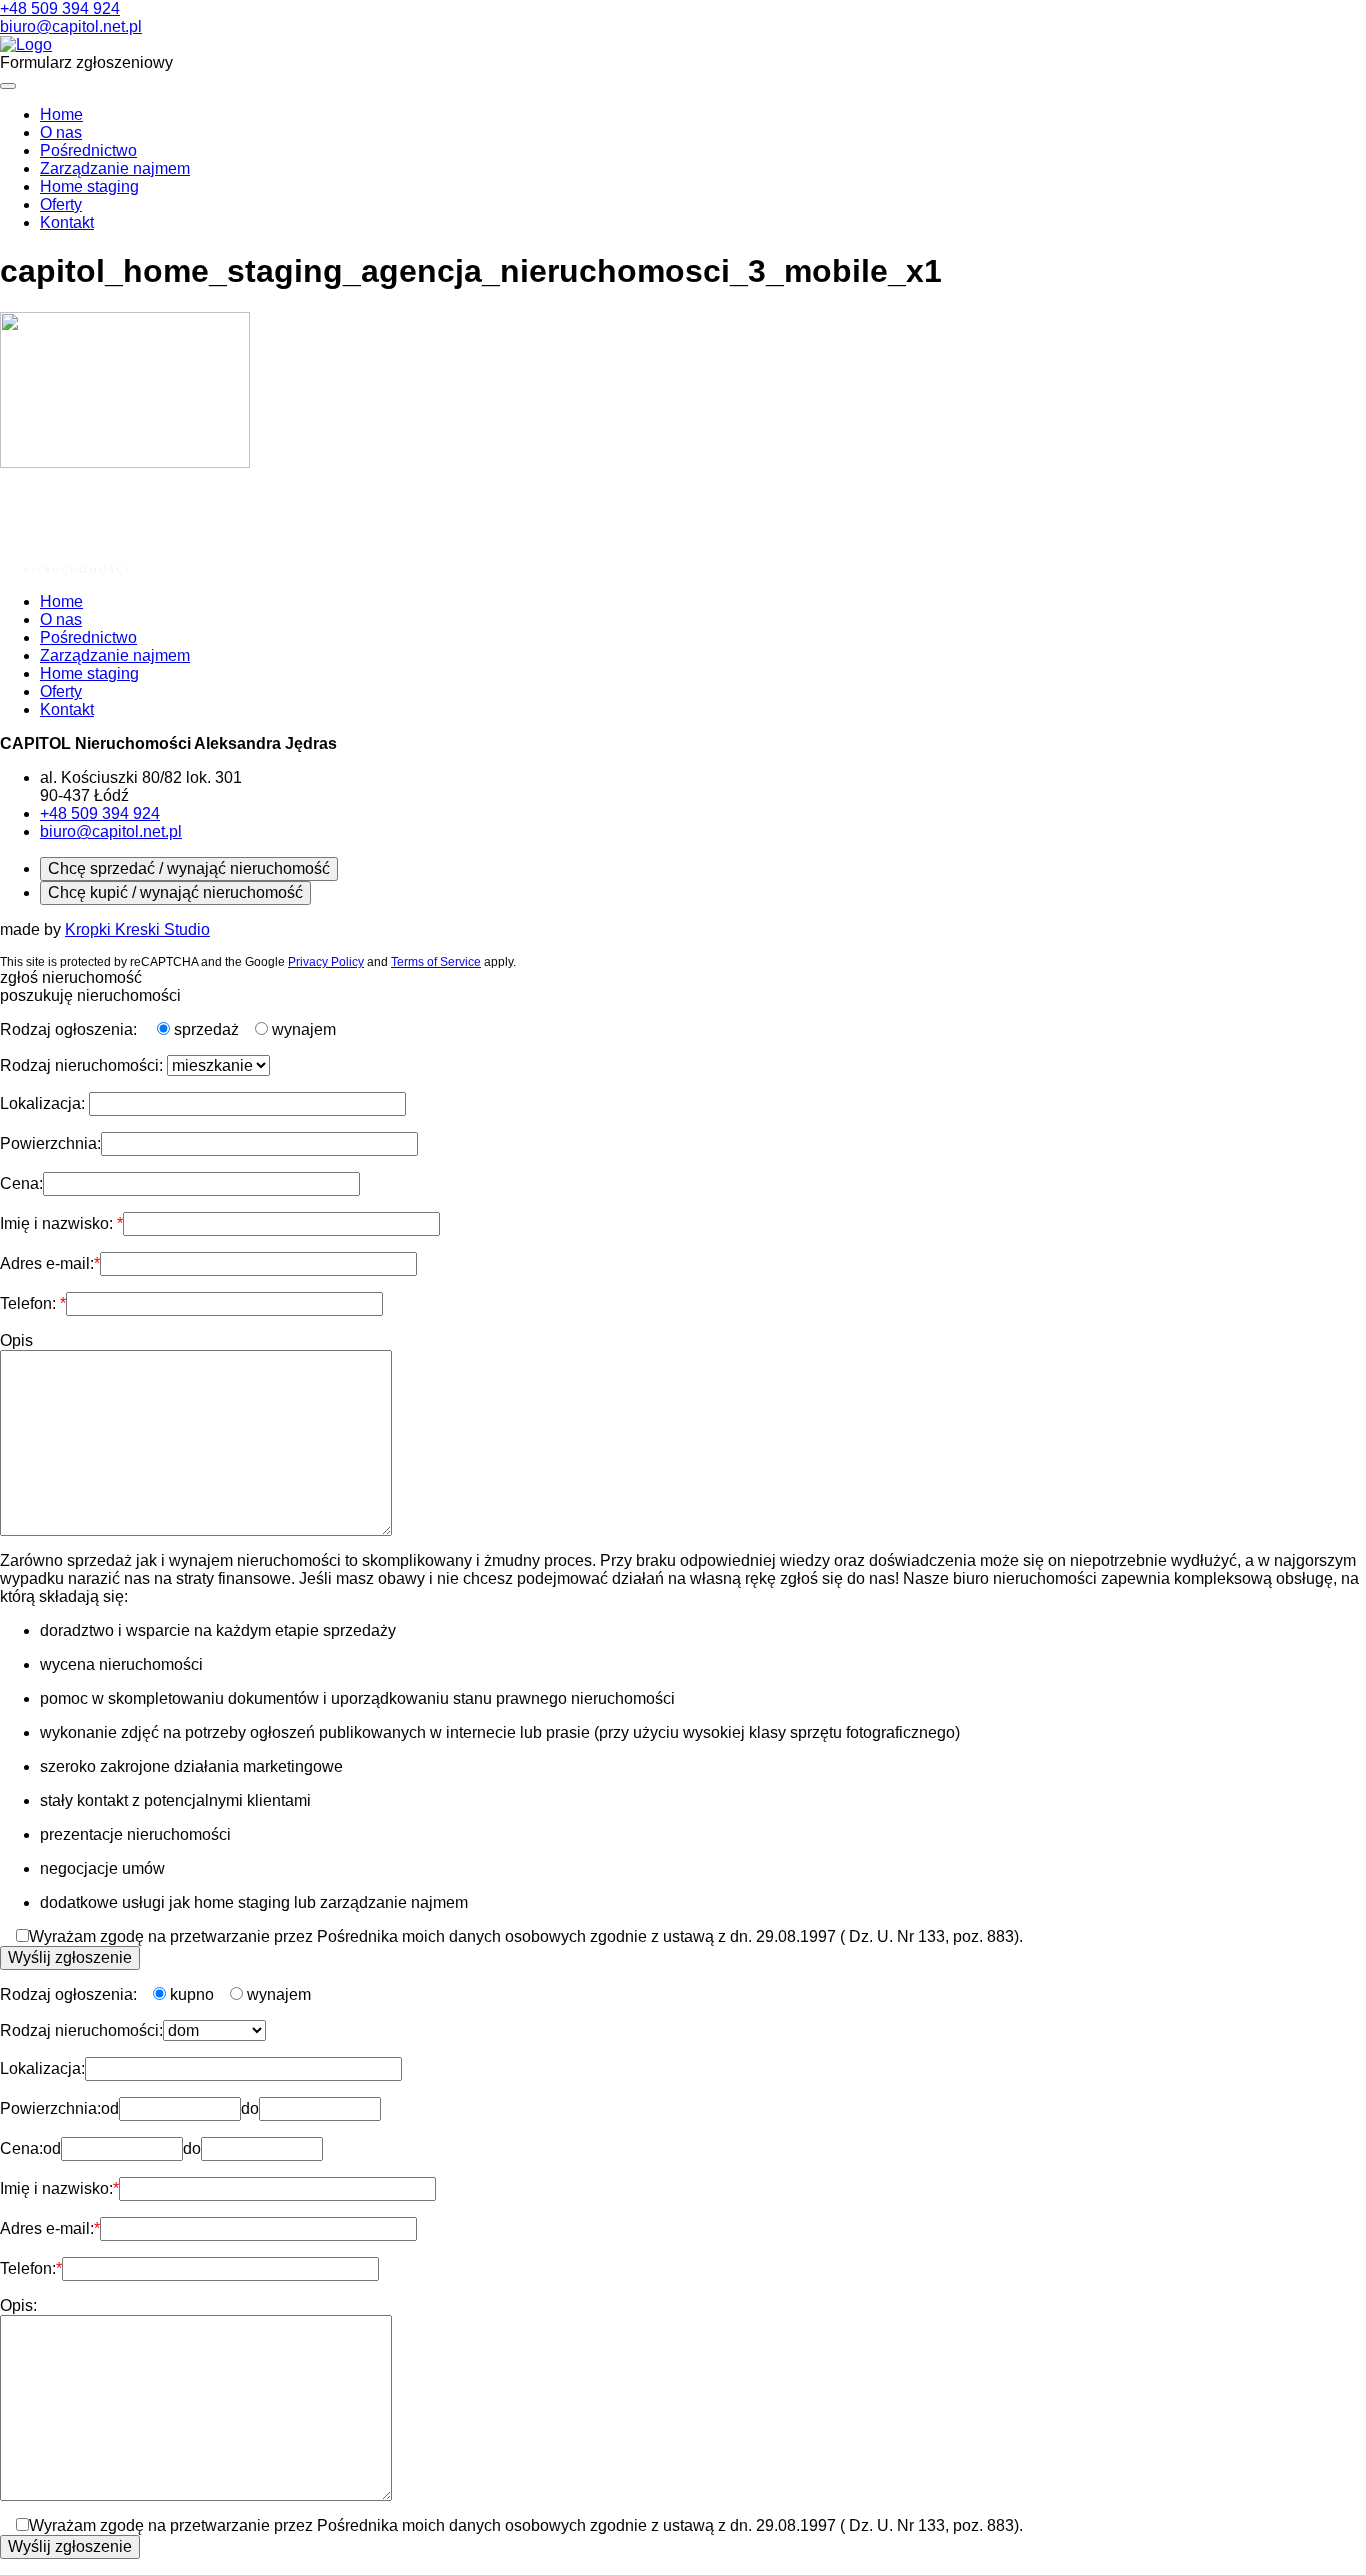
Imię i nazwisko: (58, 1223)
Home (61, 114)
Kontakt (67, 222)
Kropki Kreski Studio (137, 929)
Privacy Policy (326, 962)
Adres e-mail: (47, 1263)
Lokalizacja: (44, 1103)
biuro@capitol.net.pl (71, 26)
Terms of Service (436, 962)
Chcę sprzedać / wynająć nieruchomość (189, 868)
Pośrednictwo (88, 150)
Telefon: (30, 1303)
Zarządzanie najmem (115, 168)
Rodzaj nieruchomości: (83, 1065)
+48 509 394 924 (60, 8)
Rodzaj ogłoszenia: (70, 1029)
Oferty (61, 204)
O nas (61, 132)
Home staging (89, 186)
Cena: (21, 1183)
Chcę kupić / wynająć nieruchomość (175, 892)
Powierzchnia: (50, 1143)
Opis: (18, 2305)
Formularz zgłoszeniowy (86, 62)
